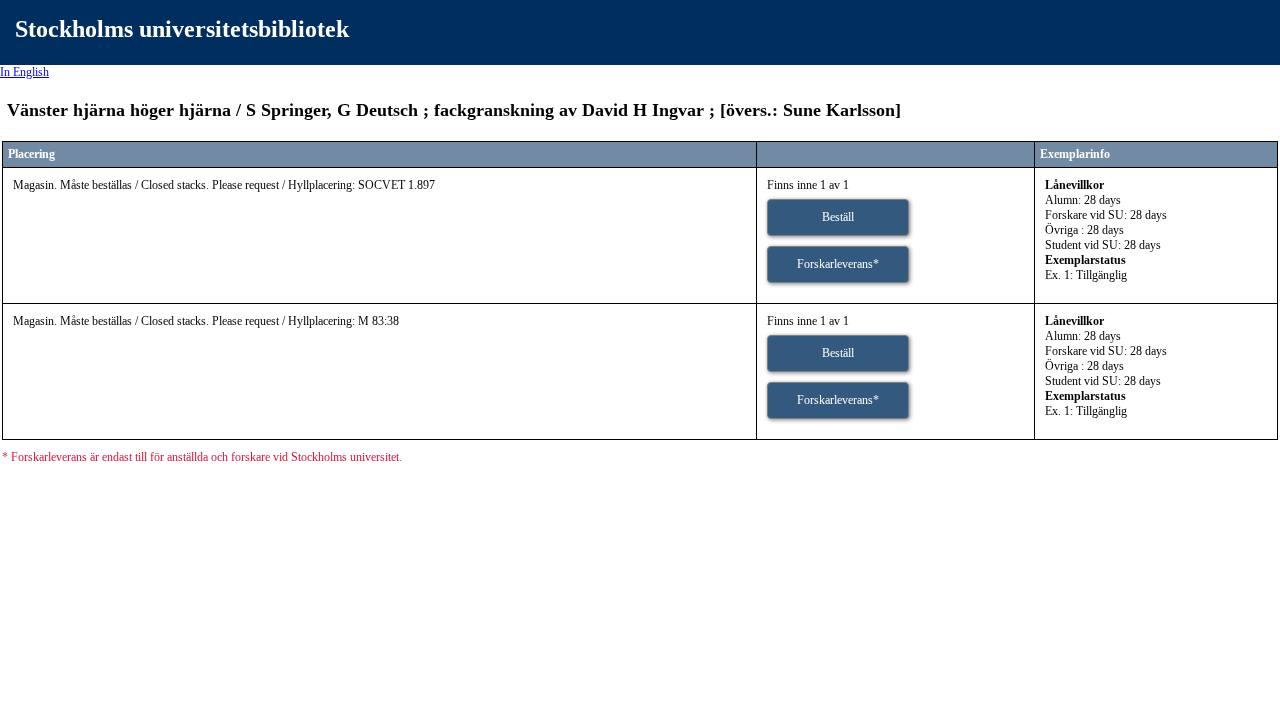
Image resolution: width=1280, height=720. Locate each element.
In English (24, 72)
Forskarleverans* (838, 264)
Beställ (838, 217)
